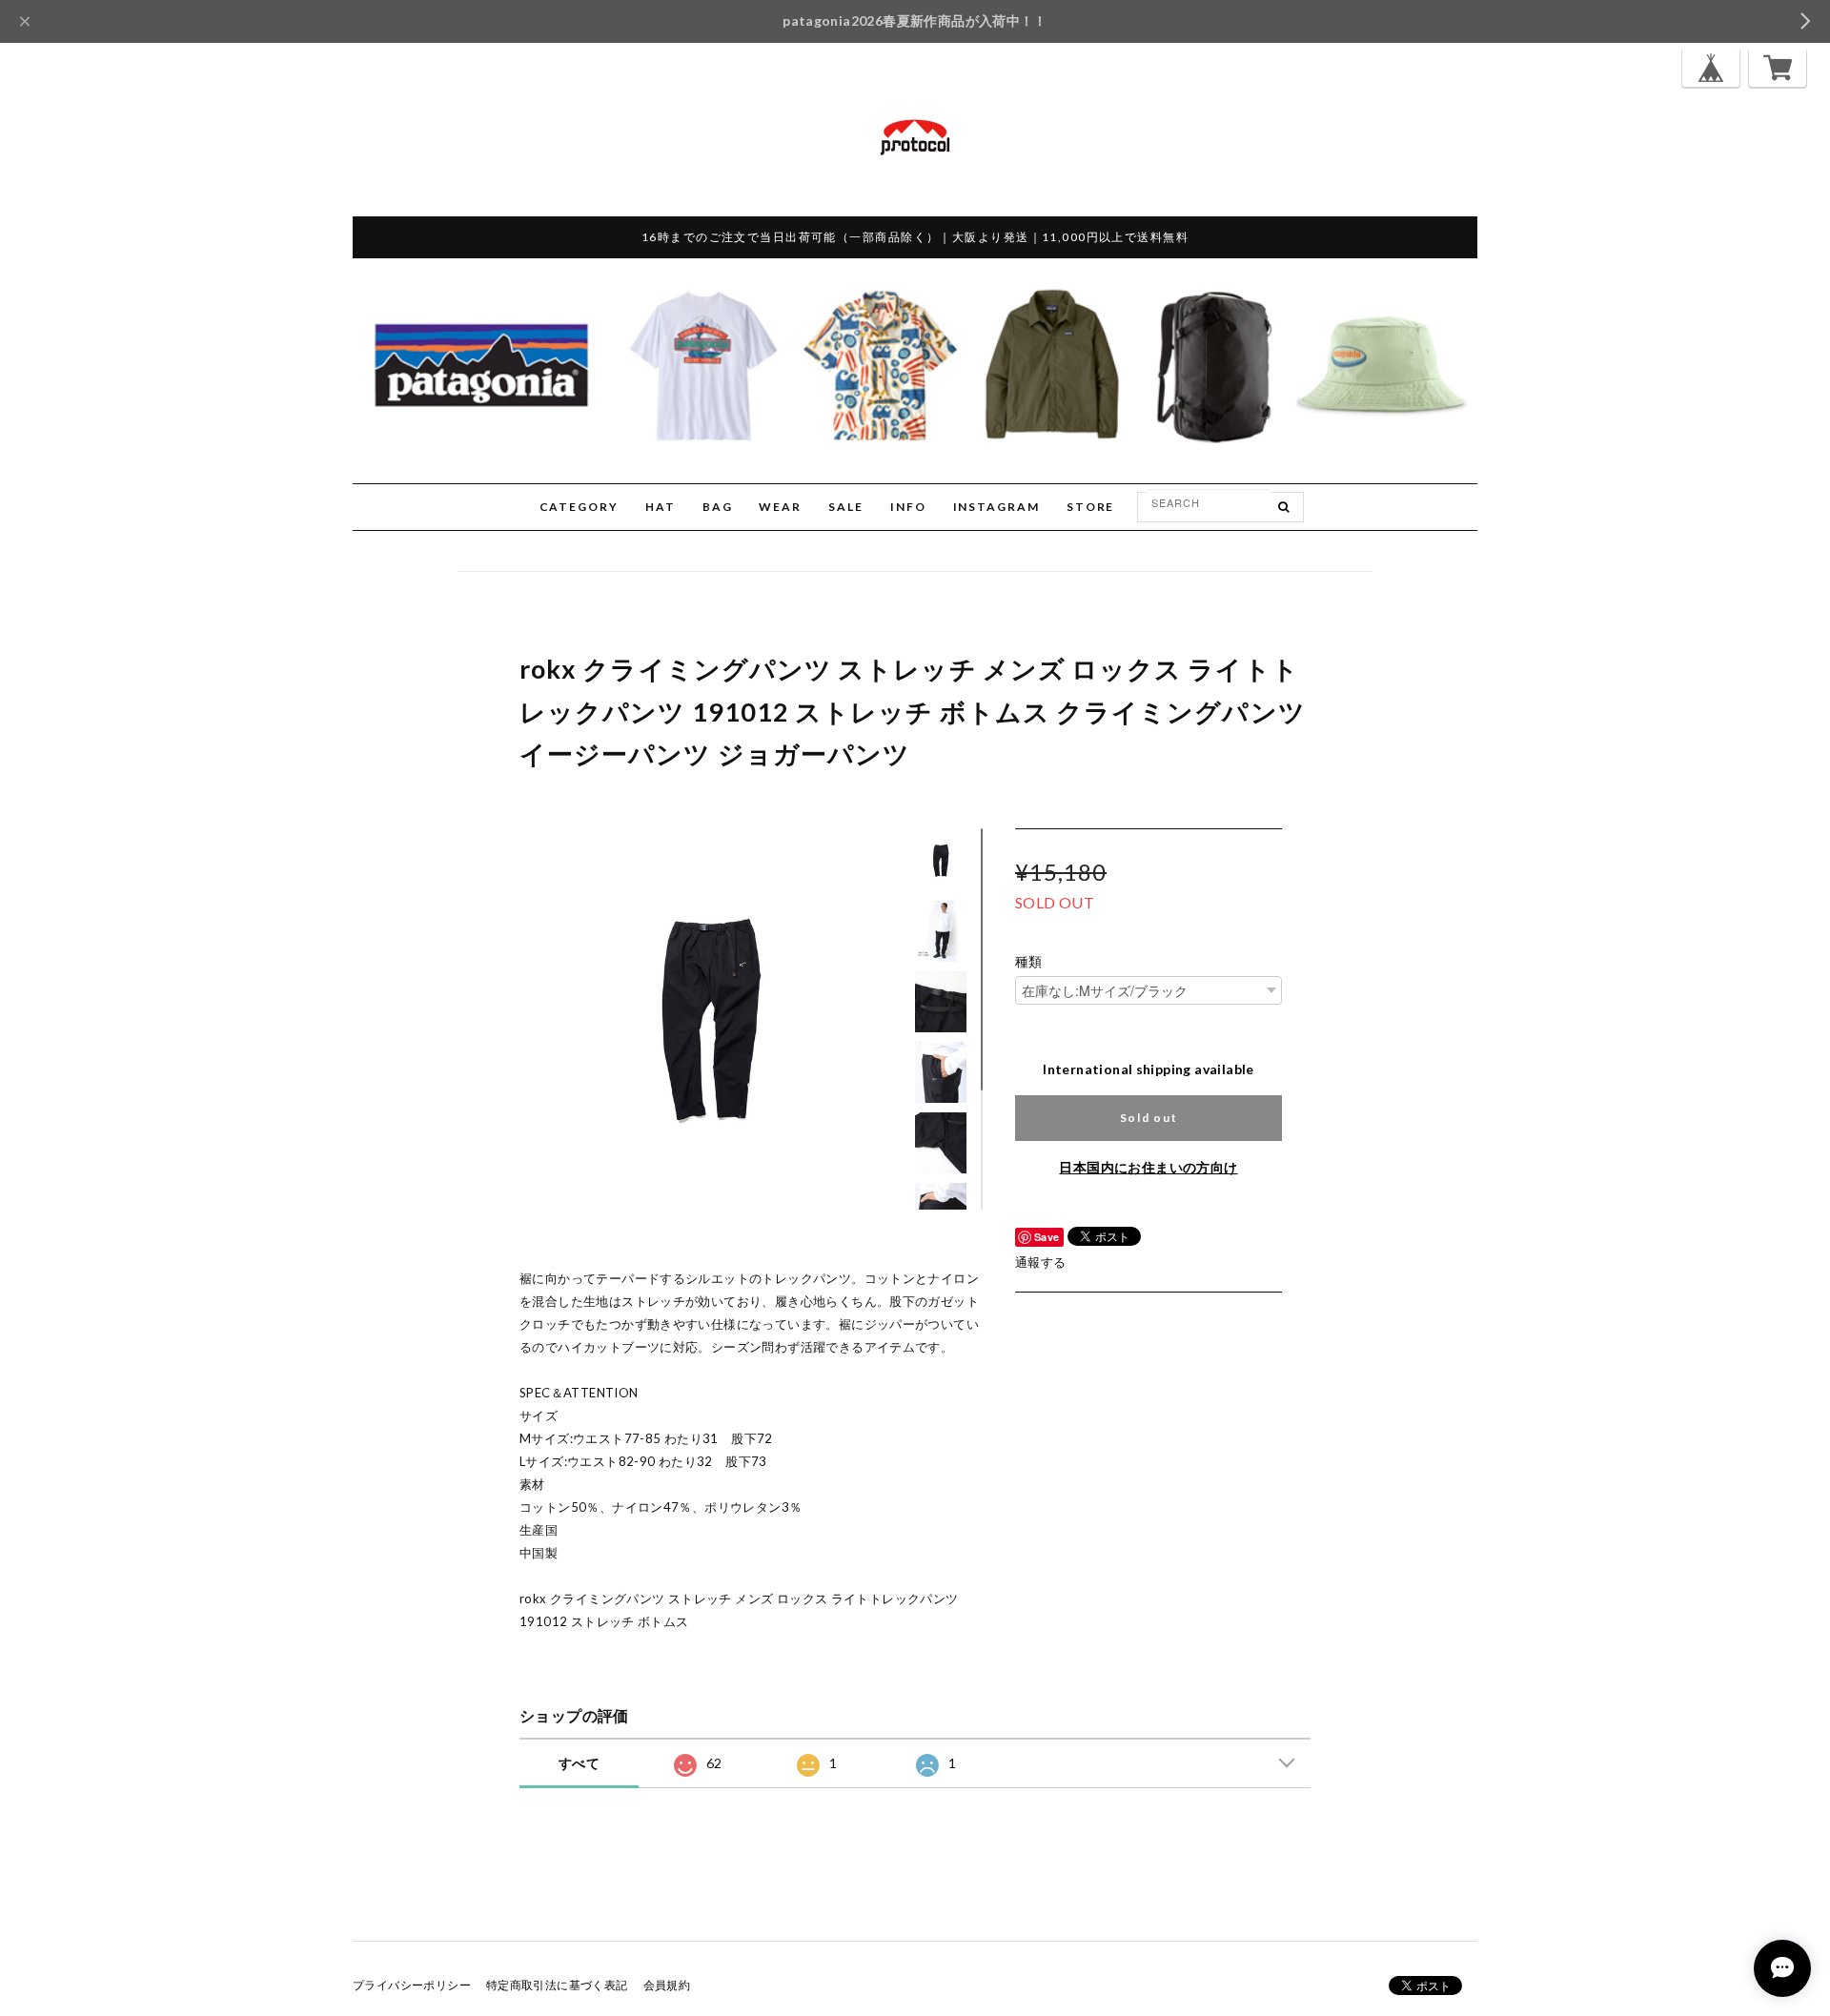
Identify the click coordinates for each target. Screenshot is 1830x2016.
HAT (661, 507)
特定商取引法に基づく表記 (557, 1985)
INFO (908, 507)
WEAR (780, 507)
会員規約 (667, 1985)
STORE (1091, 507)
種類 (1029, 962)
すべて (579, 1763)
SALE (846, 507)
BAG (718, 507)
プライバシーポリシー (412, 1985)
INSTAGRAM (996, 507)
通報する (1041, 1262)
